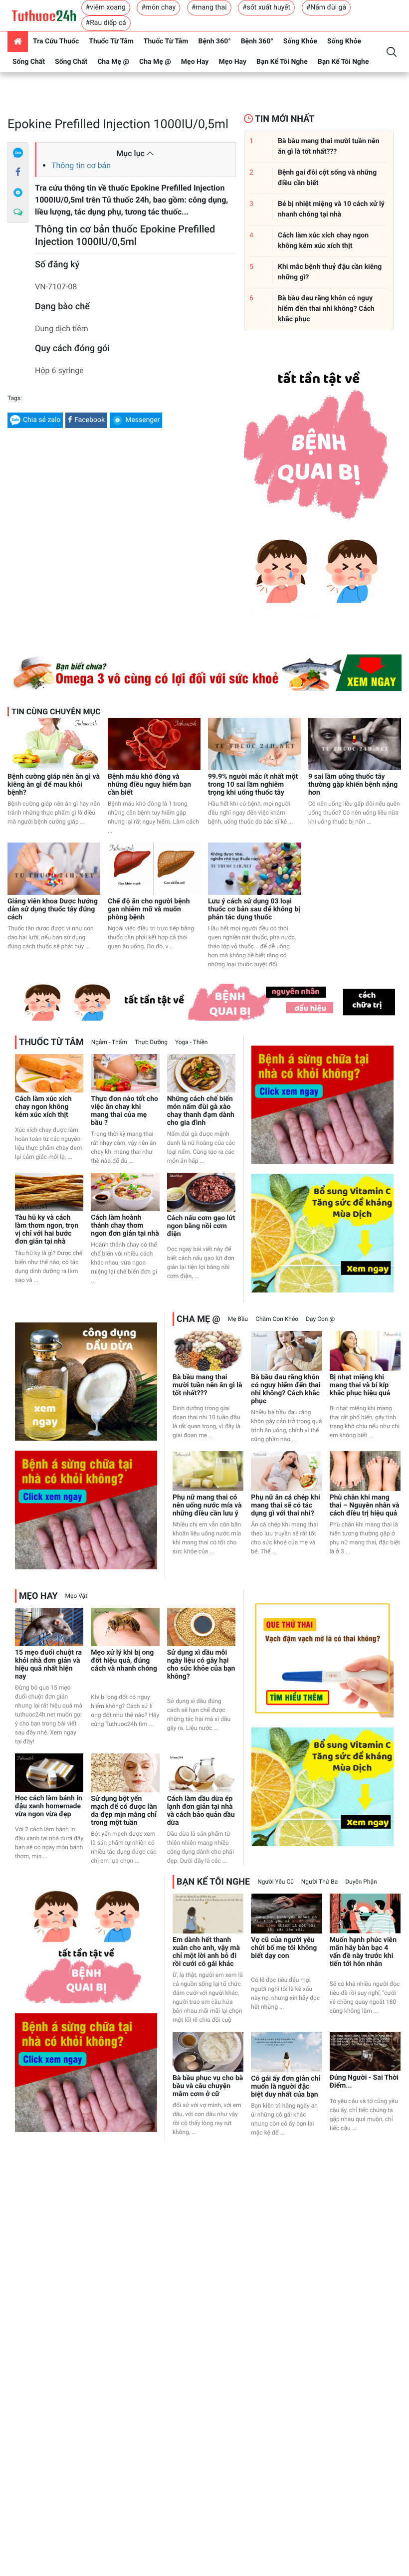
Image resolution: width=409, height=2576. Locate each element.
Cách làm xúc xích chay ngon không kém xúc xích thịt (43, 1107)
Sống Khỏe (300, 41)
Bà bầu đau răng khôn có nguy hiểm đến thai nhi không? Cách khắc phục (286, 1389)
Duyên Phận (361, 1882)
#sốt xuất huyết (266, 7)
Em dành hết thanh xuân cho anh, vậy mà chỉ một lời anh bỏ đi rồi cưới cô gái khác (206, 1952)
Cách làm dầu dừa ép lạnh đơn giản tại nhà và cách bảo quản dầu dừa (201, 1811)
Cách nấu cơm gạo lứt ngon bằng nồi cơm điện (201, 1226)
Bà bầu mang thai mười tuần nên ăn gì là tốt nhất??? (207, 1385)
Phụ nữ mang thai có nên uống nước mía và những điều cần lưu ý (207, 1505)
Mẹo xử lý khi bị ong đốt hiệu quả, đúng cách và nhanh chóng (124, 1661)
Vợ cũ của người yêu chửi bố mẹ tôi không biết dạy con (284, 1948)
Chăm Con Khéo (277, 1319)
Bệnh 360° (214, 41)
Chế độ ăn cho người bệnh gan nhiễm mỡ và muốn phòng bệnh (149, 909)
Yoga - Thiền (192, 1042)
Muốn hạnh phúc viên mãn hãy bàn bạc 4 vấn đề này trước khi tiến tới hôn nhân (363, 1952)
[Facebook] (18, 173)
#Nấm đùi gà (326, 7)
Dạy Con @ (320, 1319)
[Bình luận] (18, 213)
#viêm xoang (106, 7)
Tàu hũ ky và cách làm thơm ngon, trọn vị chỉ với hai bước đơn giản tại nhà (47, 1230)
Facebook (90, 420)
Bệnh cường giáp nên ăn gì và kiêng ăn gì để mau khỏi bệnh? (54, 785)
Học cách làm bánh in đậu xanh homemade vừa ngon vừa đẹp (49, 1806)
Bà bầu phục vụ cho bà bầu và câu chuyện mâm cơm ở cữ (208, 2086)
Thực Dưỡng (151, 1042)
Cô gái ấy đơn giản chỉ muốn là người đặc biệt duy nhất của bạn (286, 2087)
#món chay (158, 7)
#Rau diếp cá (106, 23)
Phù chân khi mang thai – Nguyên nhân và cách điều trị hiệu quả (365, 1505)
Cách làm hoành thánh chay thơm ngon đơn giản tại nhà (125, 1226)
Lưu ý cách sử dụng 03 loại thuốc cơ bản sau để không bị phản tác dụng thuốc (254, 909)
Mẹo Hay (195, 62)
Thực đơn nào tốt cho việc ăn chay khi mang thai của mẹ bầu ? (124, 1111)
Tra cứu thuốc (56, 41)
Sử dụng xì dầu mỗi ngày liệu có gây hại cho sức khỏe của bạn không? (201, 1665)
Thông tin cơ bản (81, 165)
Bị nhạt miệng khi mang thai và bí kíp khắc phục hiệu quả (360, 1385)
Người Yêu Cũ (276, 1882)
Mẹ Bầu (238, 1319)
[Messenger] (18, 193)
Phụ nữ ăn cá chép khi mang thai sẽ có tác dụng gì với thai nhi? (285, 1505)
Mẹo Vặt (76, 1596)
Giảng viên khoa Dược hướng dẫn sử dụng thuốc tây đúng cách (53, 909)
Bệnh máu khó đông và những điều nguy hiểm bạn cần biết (149, 785)
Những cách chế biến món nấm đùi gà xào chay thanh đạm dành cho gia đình (201, 1111)
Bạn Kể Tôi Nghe (282, 62)
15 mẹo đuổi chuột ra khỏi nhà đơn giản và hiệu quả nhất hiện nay (48, 1665)
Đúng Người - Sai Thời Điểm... (364, 2082)
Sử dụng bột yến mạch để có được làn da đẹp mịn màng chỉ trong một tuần (124, 1811)
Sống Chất (29, 62)
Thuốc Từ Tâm (111, 41)
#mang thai (209, 7)
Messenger (142, 420)
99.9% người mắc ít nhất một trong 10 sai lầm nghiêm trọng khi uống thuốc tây (253, 785)
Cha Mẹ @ (113, 62)
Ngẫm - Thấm (109, 1042)
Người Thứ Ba (319, 1882)
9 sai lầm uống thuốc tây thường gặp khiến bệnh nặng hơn (353, 785)
